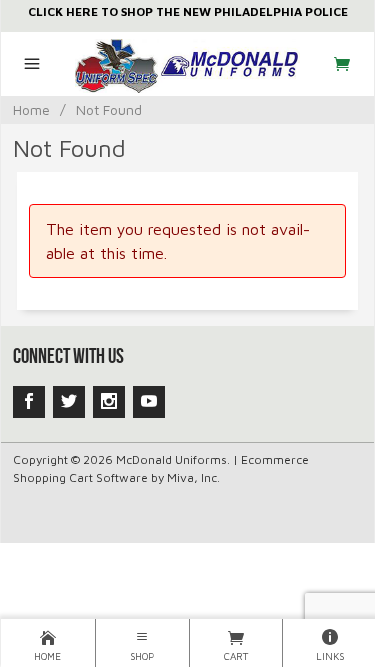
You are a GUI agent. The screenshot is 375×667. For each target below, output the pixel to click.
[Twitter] (69, 402)
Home (31, 109)
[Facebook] (29, 402)
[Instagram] (109, 402)
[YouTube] (149, 402)
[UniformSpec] (187, 64)
